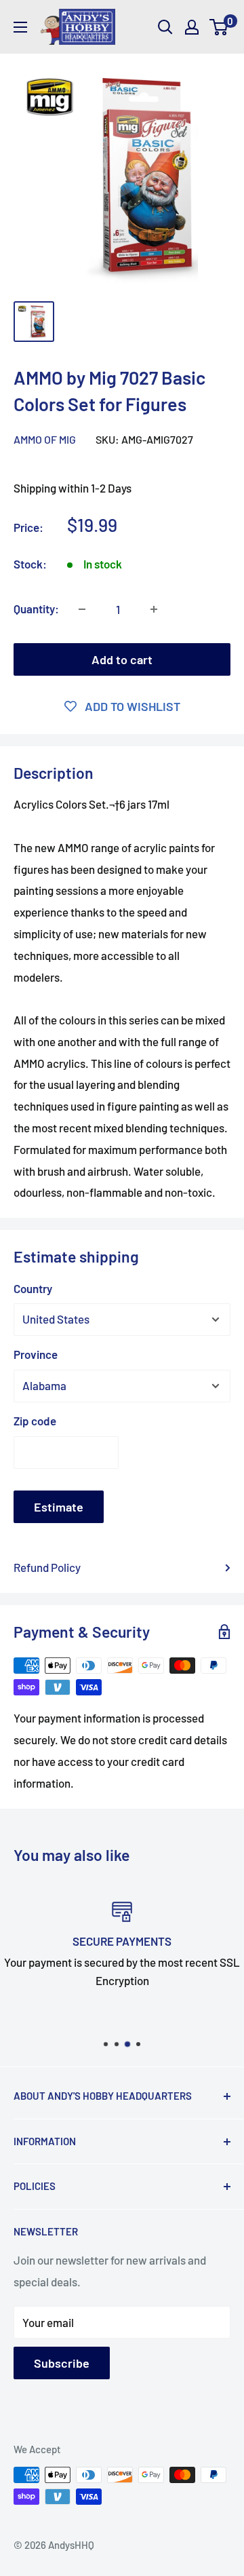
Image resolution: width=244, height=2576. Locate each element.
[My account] (192, 27)
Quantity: (36, 609)
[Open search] (165, 27)
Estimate (59, 1507)
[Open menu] (20, 27)
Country (33, 1288)
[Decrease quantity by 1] (82, 609)
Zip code (35, 1421)
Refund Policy (47, 1567)
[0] (219, 27)
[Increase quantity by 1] (154, 609)
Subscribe (62, 2363)
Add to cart (122, 659)
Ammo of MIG (45, 439)
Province (36, 1354)
